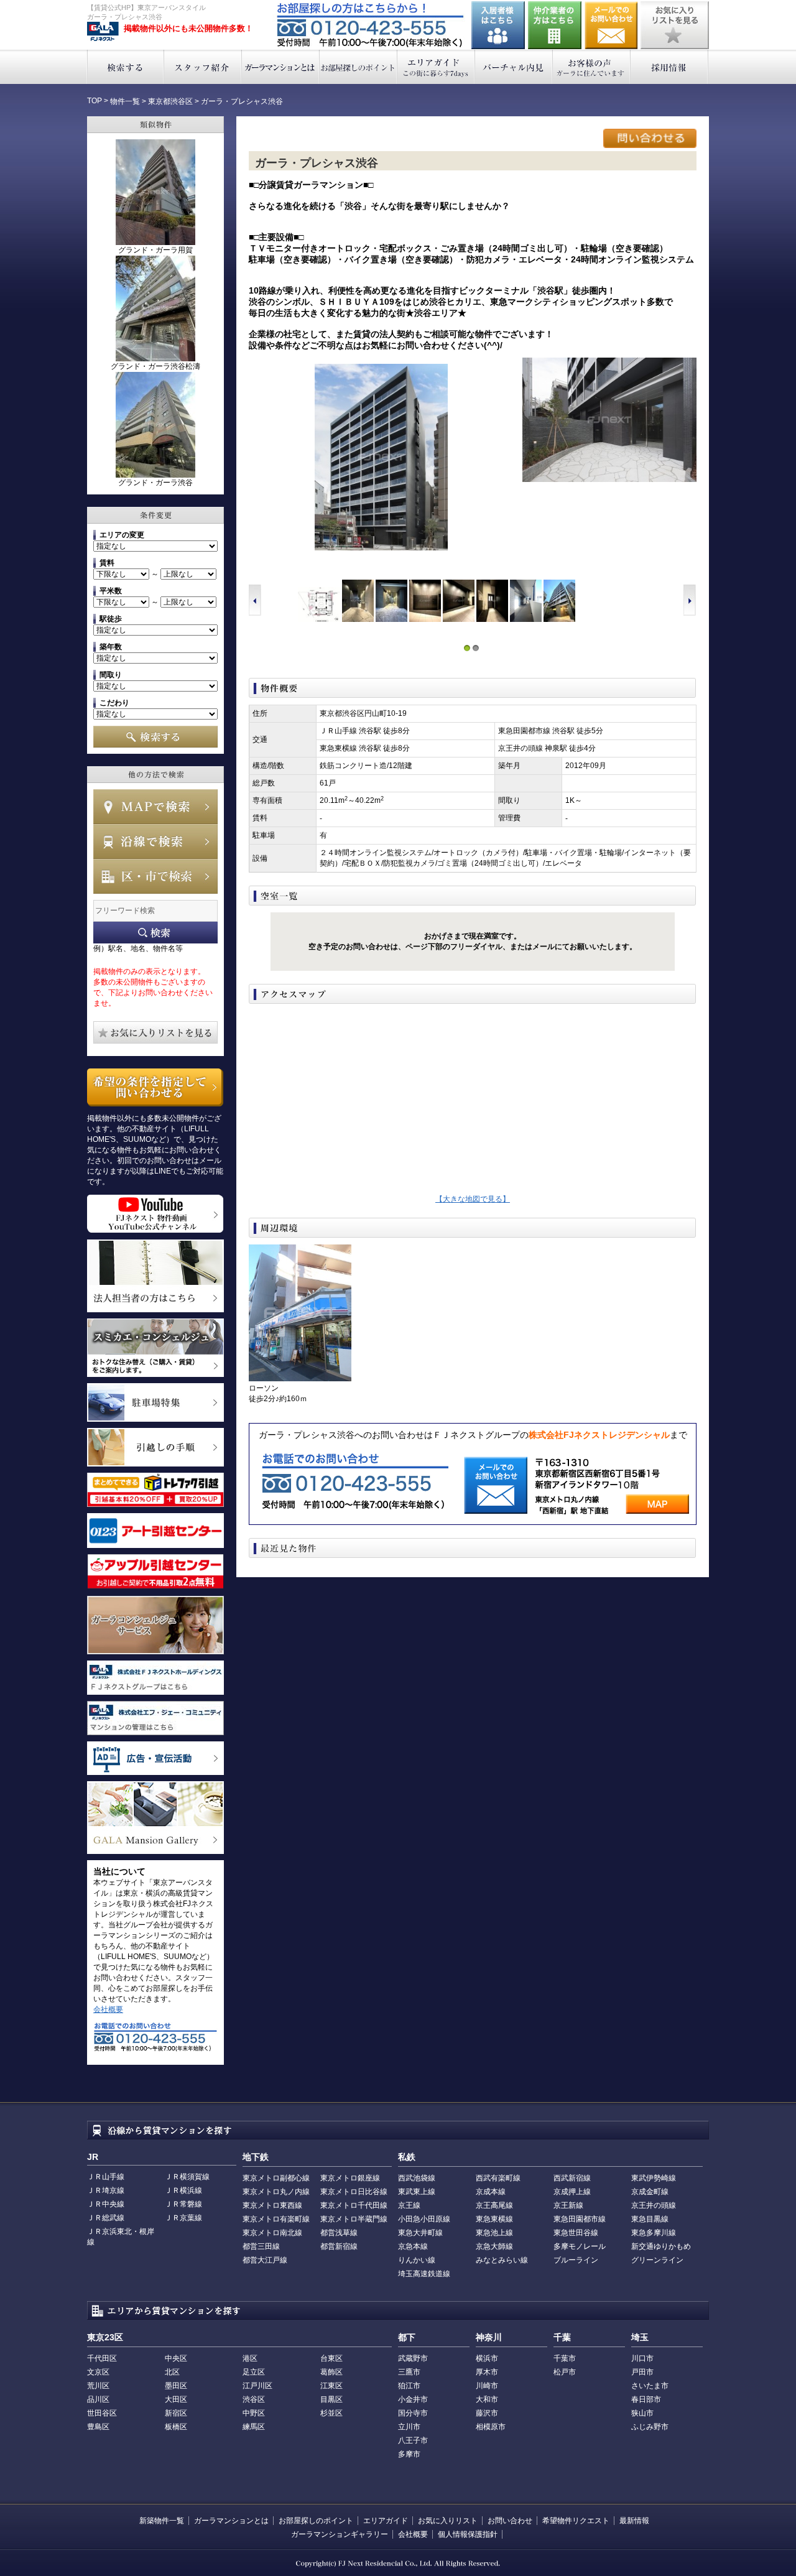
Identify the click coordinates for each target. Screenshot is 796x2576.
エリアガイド (436, 67)
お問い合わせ (611, 25)
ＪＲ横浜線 (183, 2190)
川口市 (642, 2358)
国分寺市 (413, 2413)
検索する (125, 67)
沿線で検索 (155, 841)
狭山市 (642, 2413)
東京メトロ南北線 (272, 2233)
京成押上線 (572, 2192)
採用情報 (669, 67)
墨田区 (176, 2386)
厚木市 (487, 2372)
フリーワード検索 (155, 933)
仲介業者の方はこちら (555, 25)
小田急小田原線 (424, 2219)
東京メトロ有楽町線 (276, 2219)
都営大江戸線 (265, 2260)
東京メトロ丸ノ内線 (276, 2192)
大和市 (487, 2399)
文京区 (98, 2372)
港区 (250, 2358)
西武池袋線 (417, 2178)
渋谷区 (254, 2399)
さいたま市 (650, 2386)
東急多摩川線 (654, 2233)
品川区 (98, 2399)
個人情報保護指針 (468, 2534)
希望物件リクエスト (576, 2521)
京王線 (409, 2205)
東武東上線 (417, 2192)
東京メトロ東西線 (272, 2205)
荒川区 (98, 2386)
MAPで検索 (155, 807)
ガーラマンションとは (281, 67)
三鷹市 (409, 2372)
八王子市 (413, 2440)
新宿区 (176, 2413)
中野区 (254, 2413)
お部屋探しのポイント (359, 67)
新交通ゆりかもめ (661, 2246)
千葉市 (565, 2358)
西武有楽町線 (498, 2178)
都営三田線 (261, 2246)
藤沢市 (487, 2413)
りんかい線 (417, 2260)
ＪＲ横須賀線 (187, 2177)
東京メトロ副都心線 (276, 2178)
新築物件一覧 (162, 2521)
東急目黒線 (650, 2219)
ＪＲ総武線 (106, 2218)
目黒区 (331, 2399)
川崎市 (487, 2386)
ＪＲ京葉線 (183, 2218)
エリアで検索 (155, 876)
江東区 (331, 2386)
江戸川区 (257, 2386)
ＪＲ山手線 (106, 2177)
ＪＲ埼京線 (106, 2190)
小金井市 (413, 2399)
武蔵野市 (413, 2358)
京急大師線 (494, 2246)
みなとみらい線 (502, 2260)
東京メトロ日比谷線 (354, 2192)
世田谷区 (102, 2413)
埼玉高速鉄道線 (424, 2274)
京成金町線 (650, 2192)
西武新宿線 (572, 2178)
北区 (172, 2372)
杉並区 (331, 2413)
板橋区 (176, 2427)
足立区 (254, 2372)
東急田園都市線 (580, 2219)
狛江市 (409, 2386)
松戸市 (565, 2372)
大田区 (176, 2399)
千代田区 (102, 2358)
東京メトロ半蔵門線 (354, 2219)
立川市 (409, 2427)
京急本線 (413, 2246)
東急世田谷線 (576, 2233)
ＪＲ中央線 (106, 2204)
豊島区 (98, 2427)
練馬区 (254, 2427)
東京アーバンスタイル (103, 32)
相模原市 (491, 2427)
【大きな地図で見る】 (473, 1199)
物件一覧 (125, 101)
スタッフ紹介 (203, 67)
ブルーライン (576, 2260)
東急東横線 (494, 2219)
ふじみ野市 (650, 2427)
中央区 (176, 2358)
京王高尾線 (494, 2205)
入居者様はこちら (498, 25)
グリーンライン (657, 2260)
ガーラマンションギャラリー (340, 2534)
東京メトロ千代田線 (354, 2205)
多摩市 (409, 2454)
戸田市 (642, 2372)
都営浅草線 (339, 2233)
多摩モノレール (580, 2246)
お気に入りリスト (448, 2521)
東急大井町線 (420, 2233)
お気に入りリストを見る (675, 25)
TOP (95, 101)
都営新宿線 (339, 2246)
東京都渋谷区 (170, 101)
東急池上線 (494, 2233)
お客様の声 (592, 67)
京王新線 (568, 2205)
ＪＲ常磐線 (183, 2204)
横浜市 (487, 2358)
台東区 (331, 2358)
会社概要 (108, 2009)
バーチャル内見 (514, 67)
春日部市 (646, 2399)
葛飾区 (331, 2372)
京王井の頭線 (654, 2205)
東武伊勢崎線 (654, 2178)
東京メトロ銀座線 (350, 2178)
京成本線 (491, 2192)
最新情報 (634, 2521)
